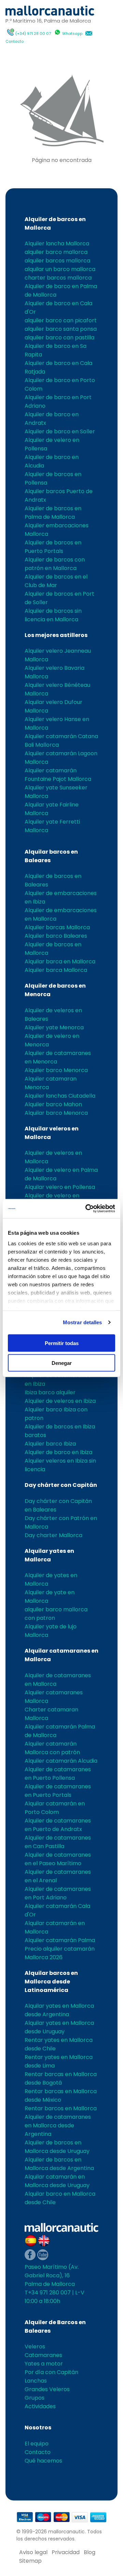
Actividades (40, 2406)
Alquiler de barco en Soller (60, 431)
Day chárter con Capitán (61, 1485)
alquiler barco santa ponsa (61, 329)
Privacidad (66, 2552)
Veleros (35, 2347)
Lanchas (36, 2381)
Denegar (62, 1363)
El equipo (37, 2444)
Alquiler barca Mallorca (56, 970)
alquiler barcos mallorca (57, 261)
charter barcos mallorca (58, 278)
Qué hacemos (43, 2461)
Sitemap (30, 2561)
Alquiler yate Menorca (54, 1027)
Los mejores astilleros (56, 635)
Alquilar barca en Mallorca (60, 961)
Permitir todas (62, 1343)
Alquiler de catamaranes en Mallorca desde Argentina (58, 2125)
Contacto (15, 41)
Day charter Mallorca (53, 1535)
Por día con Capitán (51, 2372)
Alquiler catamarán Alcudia (61, 1761)
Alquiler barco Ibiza (50, 1444)
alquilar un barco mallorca (60, 269)
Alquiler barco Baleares (56, 936)
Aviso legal (33, 2552)
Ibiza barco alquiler (50, 1392)
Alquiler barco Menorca (56, 1070)
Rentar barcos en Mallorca (61, 2108)
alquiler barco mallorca (56, 252)
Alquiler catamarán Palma (60, 1940)
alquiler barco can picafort (61, 320)
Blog (90, 2552)
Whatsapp (72, 33)
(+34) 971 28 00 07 (33, 33)
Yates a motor (44, 2364)
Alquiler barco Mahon (53, 1104)
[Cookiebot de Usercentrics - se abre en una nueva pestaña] (87, 1209)
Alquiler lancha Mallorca (57, 243)
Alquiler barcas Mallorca (57, 927)
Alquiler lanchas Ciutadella (60, 1096)
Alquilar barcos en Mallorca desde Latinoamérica (51, 1982)
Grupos (35, 2398)
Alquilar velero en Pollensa (60, 1187)
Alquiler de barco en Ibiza (58, 1452)
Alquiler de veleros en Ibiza (60, 1401)
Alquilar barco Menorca (56, 1113)
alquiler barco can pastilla (59, 337)
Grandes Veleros (47, 2389)
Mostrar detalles (83, 1322)
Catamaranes (43, 2355)
